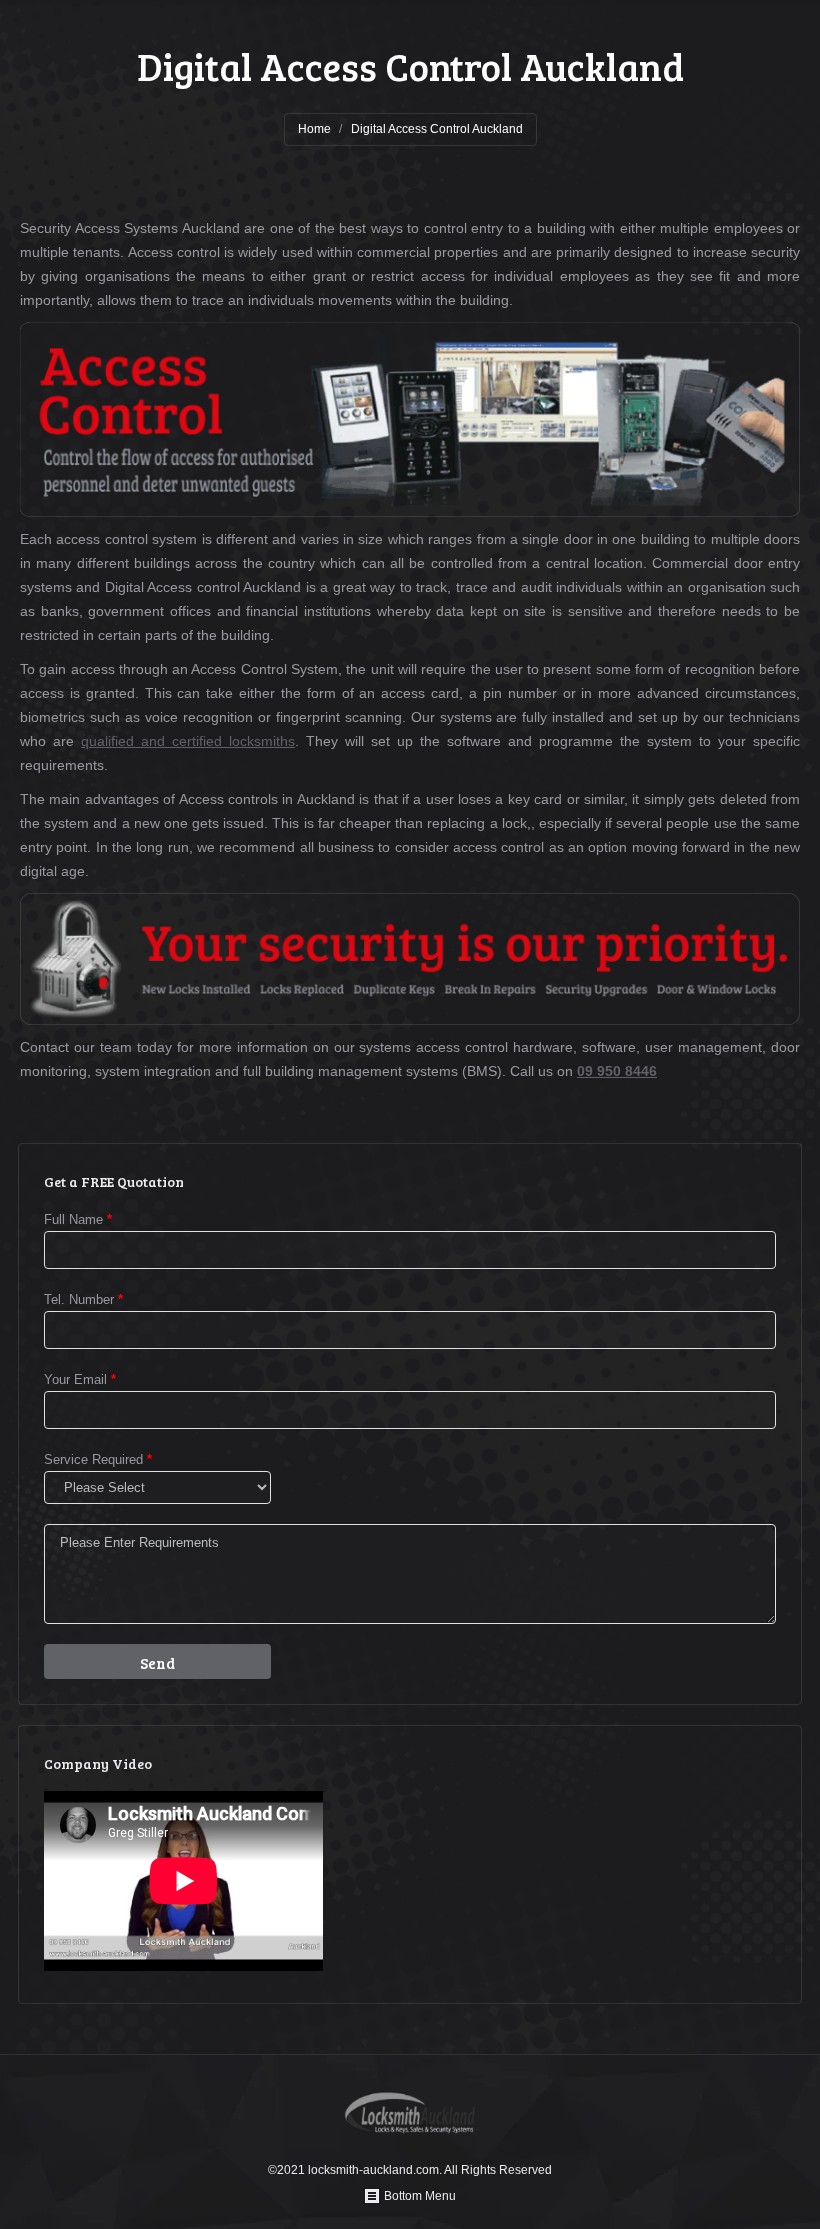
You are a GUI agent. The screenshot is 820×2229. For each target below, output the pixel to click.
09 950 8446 (617, 1071)
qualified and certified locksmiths (188, 741)
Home (314, 129)
